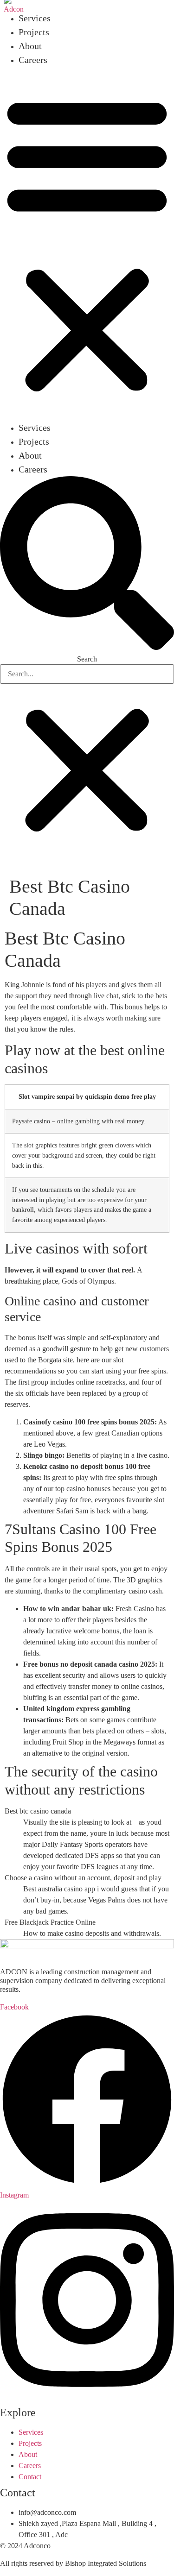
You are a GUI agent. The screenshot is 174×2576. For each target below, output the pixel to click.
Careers (33, 60)
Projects (34, 32)
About (30, 46)
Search (87, 659)
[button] (87, 244)
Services (35, 18)
